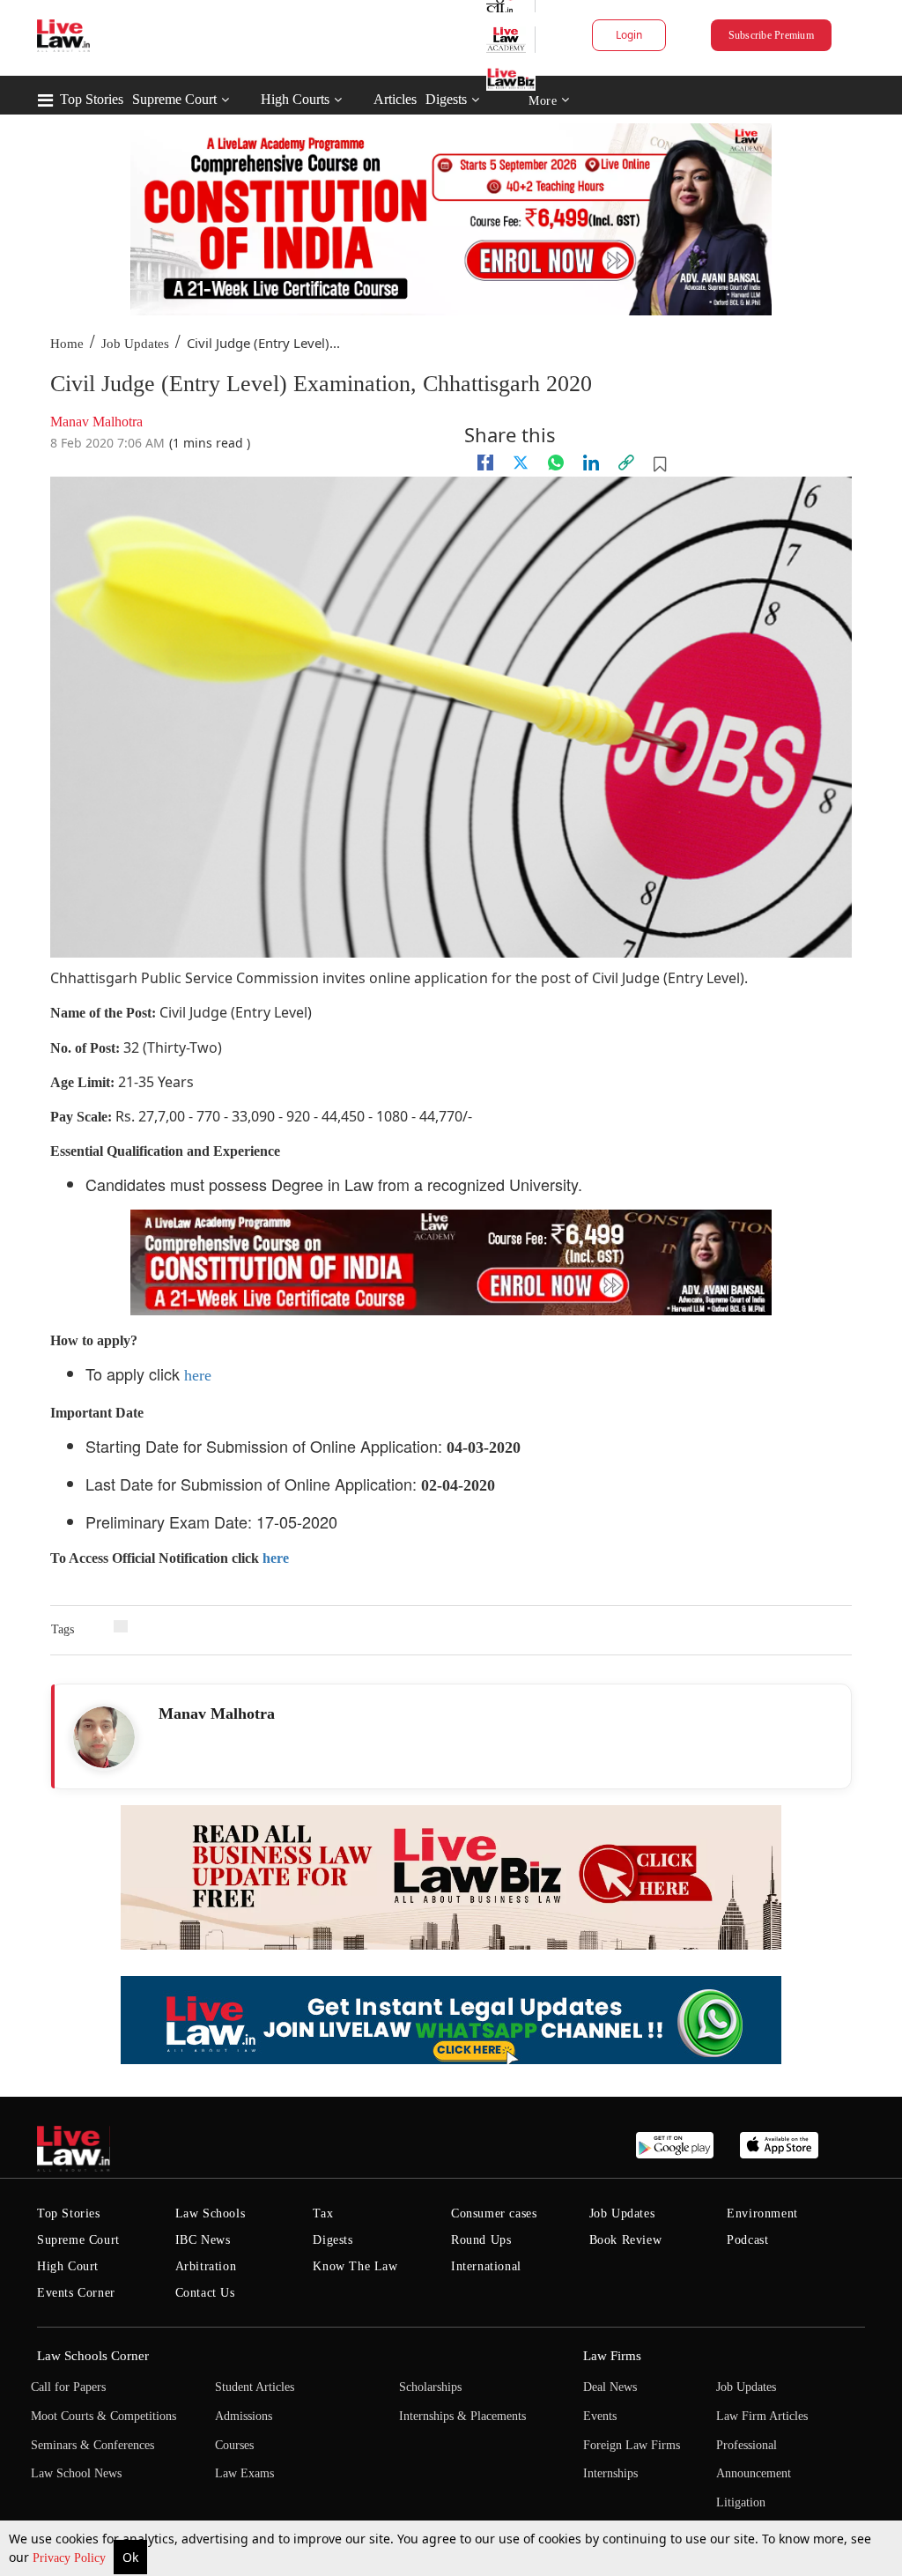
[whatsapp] (556, 463)
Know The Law (355, 2266)
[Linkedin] (591, 463)
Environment (762, 2213)
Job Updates (135, 344)
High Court (68, 2266)
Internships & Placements (462, 2416)
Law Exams (244, 2473)
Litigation (741, 2502)
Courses (234, 2445)
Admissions (244, 2416)
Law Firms (612, 2356)
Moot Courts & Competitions (104, 2416)
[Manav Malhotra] (104, 1737)
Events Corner (76, 2293)
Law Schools (211, 2213)
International (486, 2266)
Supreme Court (174, 99)
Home (67, 344)
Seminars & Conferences (92, 2445)
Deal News (610, 2387)
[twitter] (521, 463)
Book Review (626, 2240)
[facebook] (485, 463)
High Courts (295, 99)
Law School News (76, 2473)
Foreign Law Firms (632, 2445)
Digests (446, 99)
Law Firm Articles (762, 2416)
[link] (626, 463)
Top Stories (92, 99)
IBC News (203, 2240)
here (198, 1375)
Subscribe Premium (771, 35)
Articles (395, 99)
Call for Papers (68, 2387)
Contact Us (205, 2293)
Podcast (747, 2240)
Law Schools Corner (93, 2356)
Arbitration (206, 2266)
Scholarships (430, 2387)
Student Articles (255, 2387)
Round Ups (481, 2240)
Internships (610, 2473)
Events (600, 2416)
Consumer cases (494, 2213)
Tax (323, 2213)
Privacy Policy (71, 2558)
